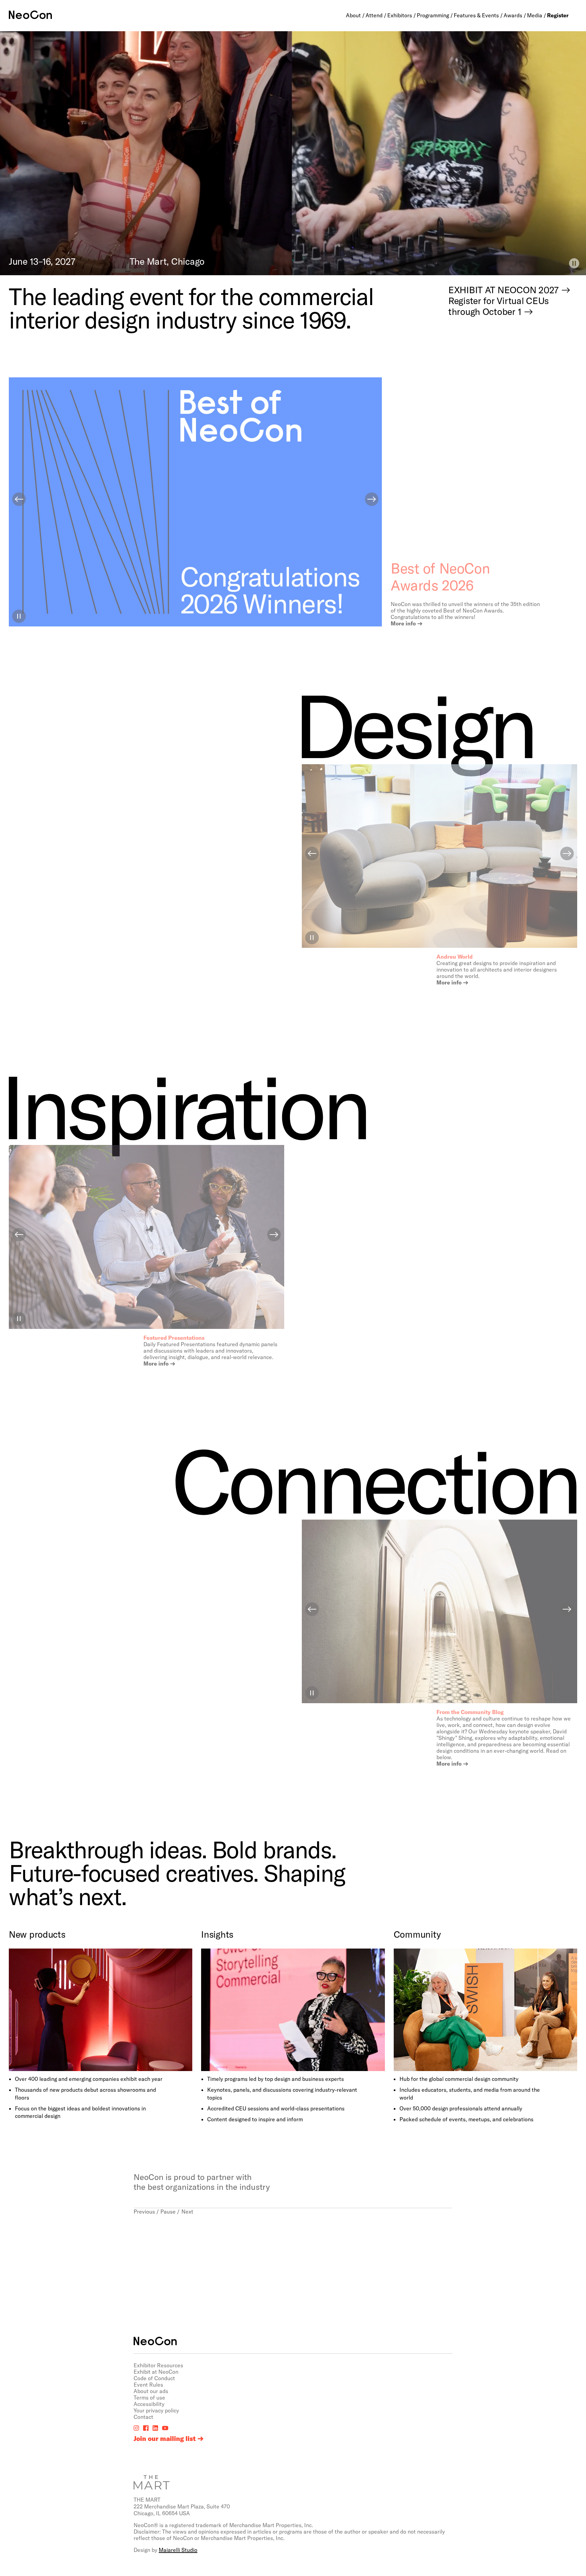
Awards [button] (513, 15)
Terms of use (149, 2397)
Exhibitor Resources (158, 2365)
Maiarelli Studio (178, 2550)
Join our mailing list (165, 2439)
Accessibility (149, 2404)
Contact (143, 2417)
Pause (168, 2211)
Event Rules (148, 2384)
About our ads (151, 2391)
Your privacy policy (156, 2410)
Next (187, 2211)
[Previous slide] (19, 499)
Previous (144, 2211)
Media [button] (535, 15)
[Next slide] (372, 499)
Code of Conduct (154, 2378)
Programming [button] (433, 15)
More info (403, 623)
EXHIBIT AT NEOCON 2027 (503, 289)
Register (558, 15)
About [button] (353, 15)
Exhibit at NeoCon (156, 2372)
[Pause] (574, 263)
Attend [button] (374, 15)
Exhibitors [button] (400, 15)
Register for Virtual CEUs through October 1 (499, 306)
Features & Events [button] (476, 15)
